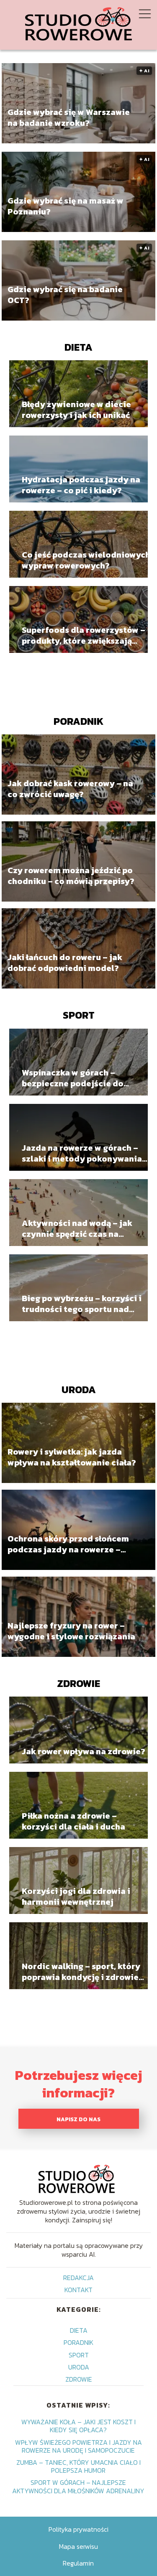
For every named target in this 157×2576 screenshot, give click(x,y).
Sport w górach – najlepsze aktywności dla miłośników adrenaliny (78, 2486)
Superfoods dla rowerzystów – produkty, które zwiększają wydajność (84, 635)
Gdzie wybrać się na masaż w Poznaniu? (66, 206)
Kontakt (78, 2290)
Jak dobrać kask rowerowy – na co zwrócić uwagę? (70, 789)
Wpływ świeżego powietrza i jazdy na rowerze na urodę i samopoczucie (78, 2446)
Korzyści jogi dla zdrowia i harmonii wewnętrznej (76, 1896)
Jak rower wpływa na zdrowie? (84, 1751)
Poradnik (78, 721)
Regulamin (78, 2563)
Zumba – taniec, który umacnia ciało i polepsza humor (78, 2466)
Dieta (78, 347)
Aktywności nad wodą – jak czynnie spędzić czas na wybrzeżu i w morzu (77, 1228)
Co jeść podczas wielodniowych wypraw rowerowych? (86, 560)
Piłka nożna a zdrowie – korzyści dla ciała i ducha (73, 1821)
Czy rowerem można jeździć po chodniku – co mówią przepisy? (71, 876)
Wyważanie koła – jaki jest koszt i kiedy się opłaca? (78, 2426)
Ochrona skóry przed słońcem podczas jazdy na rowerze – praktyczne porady (68, 1544)
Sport (79, 1015)
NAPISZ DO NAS (78, 2119)
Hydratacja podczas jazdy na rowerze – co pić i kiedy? (81, 485)
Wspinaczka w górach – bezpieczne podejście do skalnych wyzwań (73, 1078)
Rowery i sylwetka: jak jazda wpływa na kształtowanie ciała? (72, 1457)
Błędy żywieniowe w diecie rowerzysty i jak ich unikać (76, 410)
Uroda (79, 1390)
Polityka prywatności (78, 2529)
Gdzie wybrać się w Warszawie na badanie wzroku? (69, 117)
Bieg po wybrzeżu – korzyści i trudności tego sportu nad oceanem (82, 1304)
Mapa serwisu (78, 2546)
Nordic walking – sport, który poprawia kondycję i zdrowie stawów (81, 1972)
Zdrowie (78, 1683)
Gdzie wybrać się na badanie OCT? (65, 294)
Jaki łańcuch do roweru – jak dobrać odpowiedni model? (65, 963)
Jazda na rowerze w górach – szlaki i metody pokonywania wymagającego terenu (82, 1153)
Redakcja (78, 2278)
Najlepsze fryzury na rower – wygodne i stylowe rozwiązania (71, 1631)
